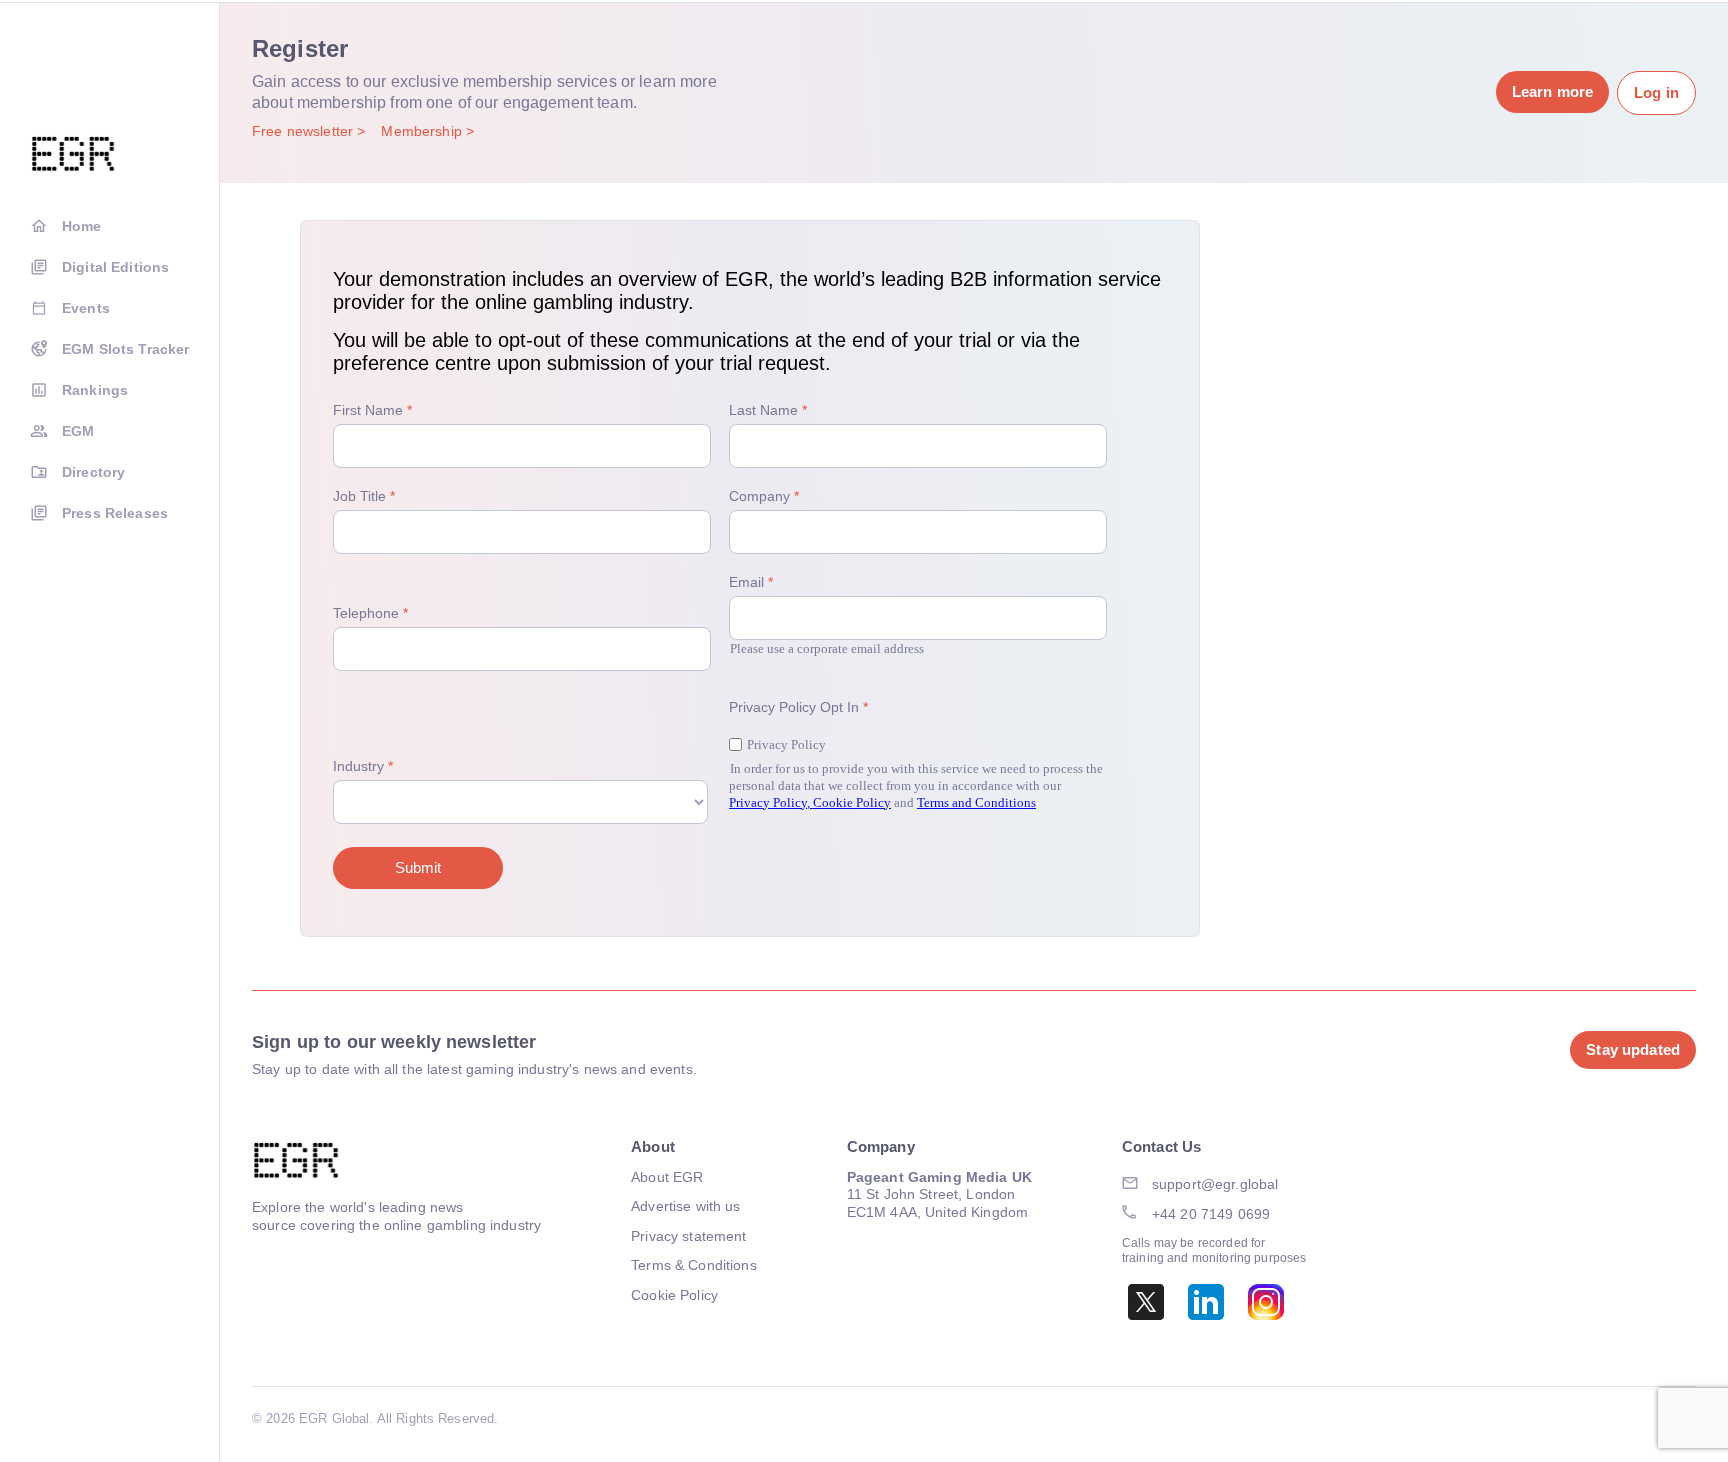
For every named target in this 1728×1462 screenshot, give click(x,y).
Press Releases (115, 513)
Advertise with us (685, 1206)
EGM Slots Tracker (125, 349)
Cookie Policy (674, 1295)
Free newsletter (304, 131)
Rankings (95, 390)
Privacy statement (688, 1236)
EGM (78, 431)
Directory (93, 472)
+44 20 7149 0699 (1211, 1214)
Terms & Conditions (694, 1265)
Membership (423, 131)
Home (82, 226)
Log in (1656, 92)
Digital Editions (115, 267)
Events (86, 308)
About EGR (667, 1177)
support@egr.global (1215, 1184)
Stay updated (1633, 1049)
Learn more (1552, 91)
